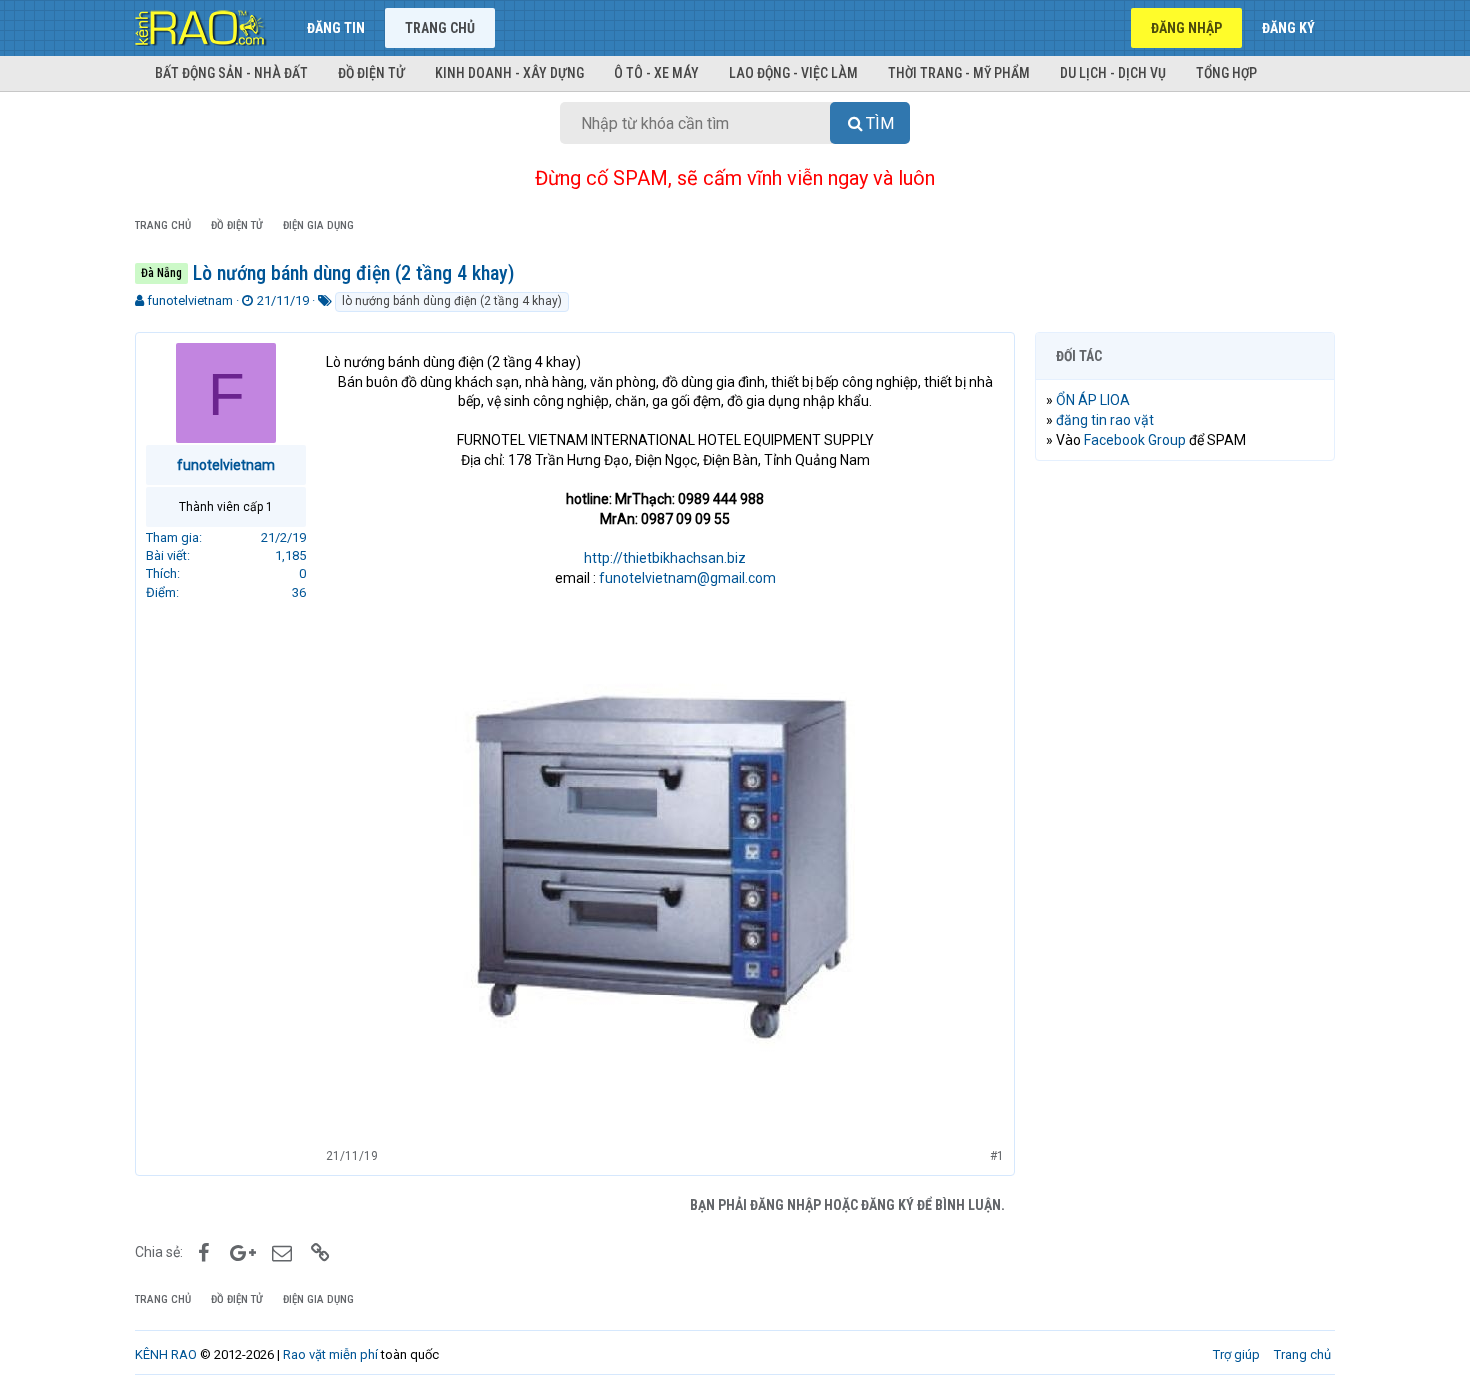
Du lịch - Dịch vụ (1113, 73)
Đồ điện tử (371, 73)
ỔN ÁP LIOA (1093, 400)
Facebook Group (1135, 440)
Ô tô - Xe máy (656, 73)
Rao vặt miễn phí (330, 1354)
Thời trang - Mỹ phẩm (959, 73)
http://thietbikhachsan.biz (665, 558)
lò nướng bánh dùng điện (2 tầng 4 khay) (452, 301)
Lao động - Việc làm (793, 73)
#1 (997, 1156)
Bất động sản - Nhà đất (231, 73)
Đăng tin (336, 28)
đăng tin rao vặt (1105, 420)
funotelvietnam (190, 300)
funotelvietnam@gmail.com (687, 578)
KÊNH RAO (166, 1354)
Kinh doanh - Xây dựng (509, 73)
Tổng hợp (1226, 73)
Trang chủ (440, 28)
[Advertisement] (1185, 781)
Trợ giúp (1236, 1354)
